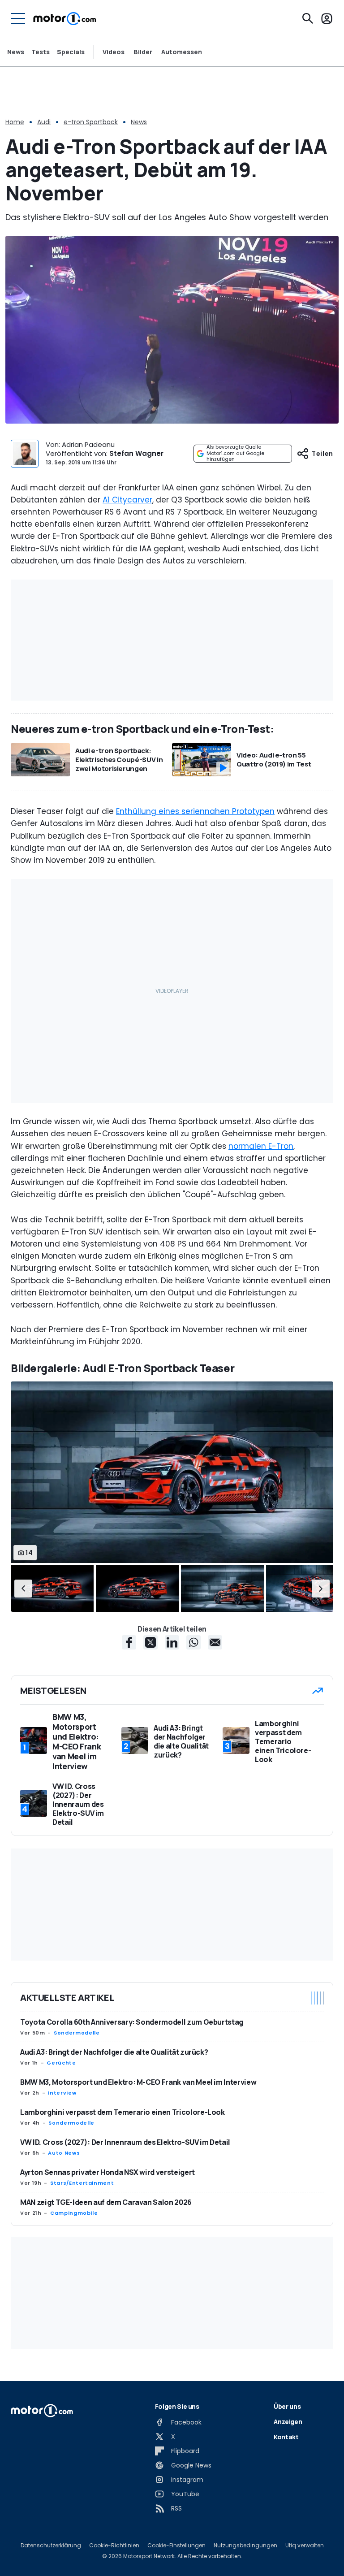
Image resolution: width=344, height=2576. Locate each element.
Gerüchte (61, 2063)
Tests (41, 52)
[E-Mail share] (215, 1642)
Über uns (287, 2406)
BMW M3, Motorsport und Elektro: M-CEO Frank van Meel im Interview (138, 2082)
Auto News (64, 2153)
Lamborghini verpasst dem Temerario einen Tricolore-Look (123, 2112)
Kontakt (286, 2437)
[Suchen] (308, 18)
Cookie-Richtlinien (114, 2546)
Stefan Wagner (136, 453)
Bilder (143, 52)
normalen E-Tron (261, 1146)
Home (15, 122)
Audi (44, 122)
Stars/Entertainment (82, 2183)
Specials (71, 52)
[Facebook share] (129, 1642)
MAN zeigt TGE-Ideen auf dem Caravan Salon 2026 (106, 2202)
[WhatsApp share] (193, 1642)
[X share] (150, 1642)
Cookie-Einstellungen (176, 2546)
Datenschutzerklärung (51, 2546)
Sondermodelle (77, 2033)
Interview (62, 2093)
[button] (23, 1589)
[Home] (65, 18)
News (16, 52)
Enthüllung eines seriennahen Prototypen (195, 811)
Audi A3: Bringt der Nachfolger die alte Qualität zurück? (114, 2052)
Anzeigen (288, 2422)
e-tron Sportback (91, 122)
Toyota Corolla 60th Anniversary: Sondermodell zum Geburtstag (132, 2022)
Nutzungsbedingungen (245, 2546)
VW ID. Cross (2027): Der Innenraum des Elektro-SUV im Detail (125, 2142)
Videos (114, 52)
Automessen (182, 52)
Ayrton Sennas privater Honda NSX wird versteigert (107, 2172)
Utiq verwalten (305, 2546)
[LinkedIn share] (172, 1642)
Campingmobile (74, 2213)
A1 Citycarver (127, 500)
